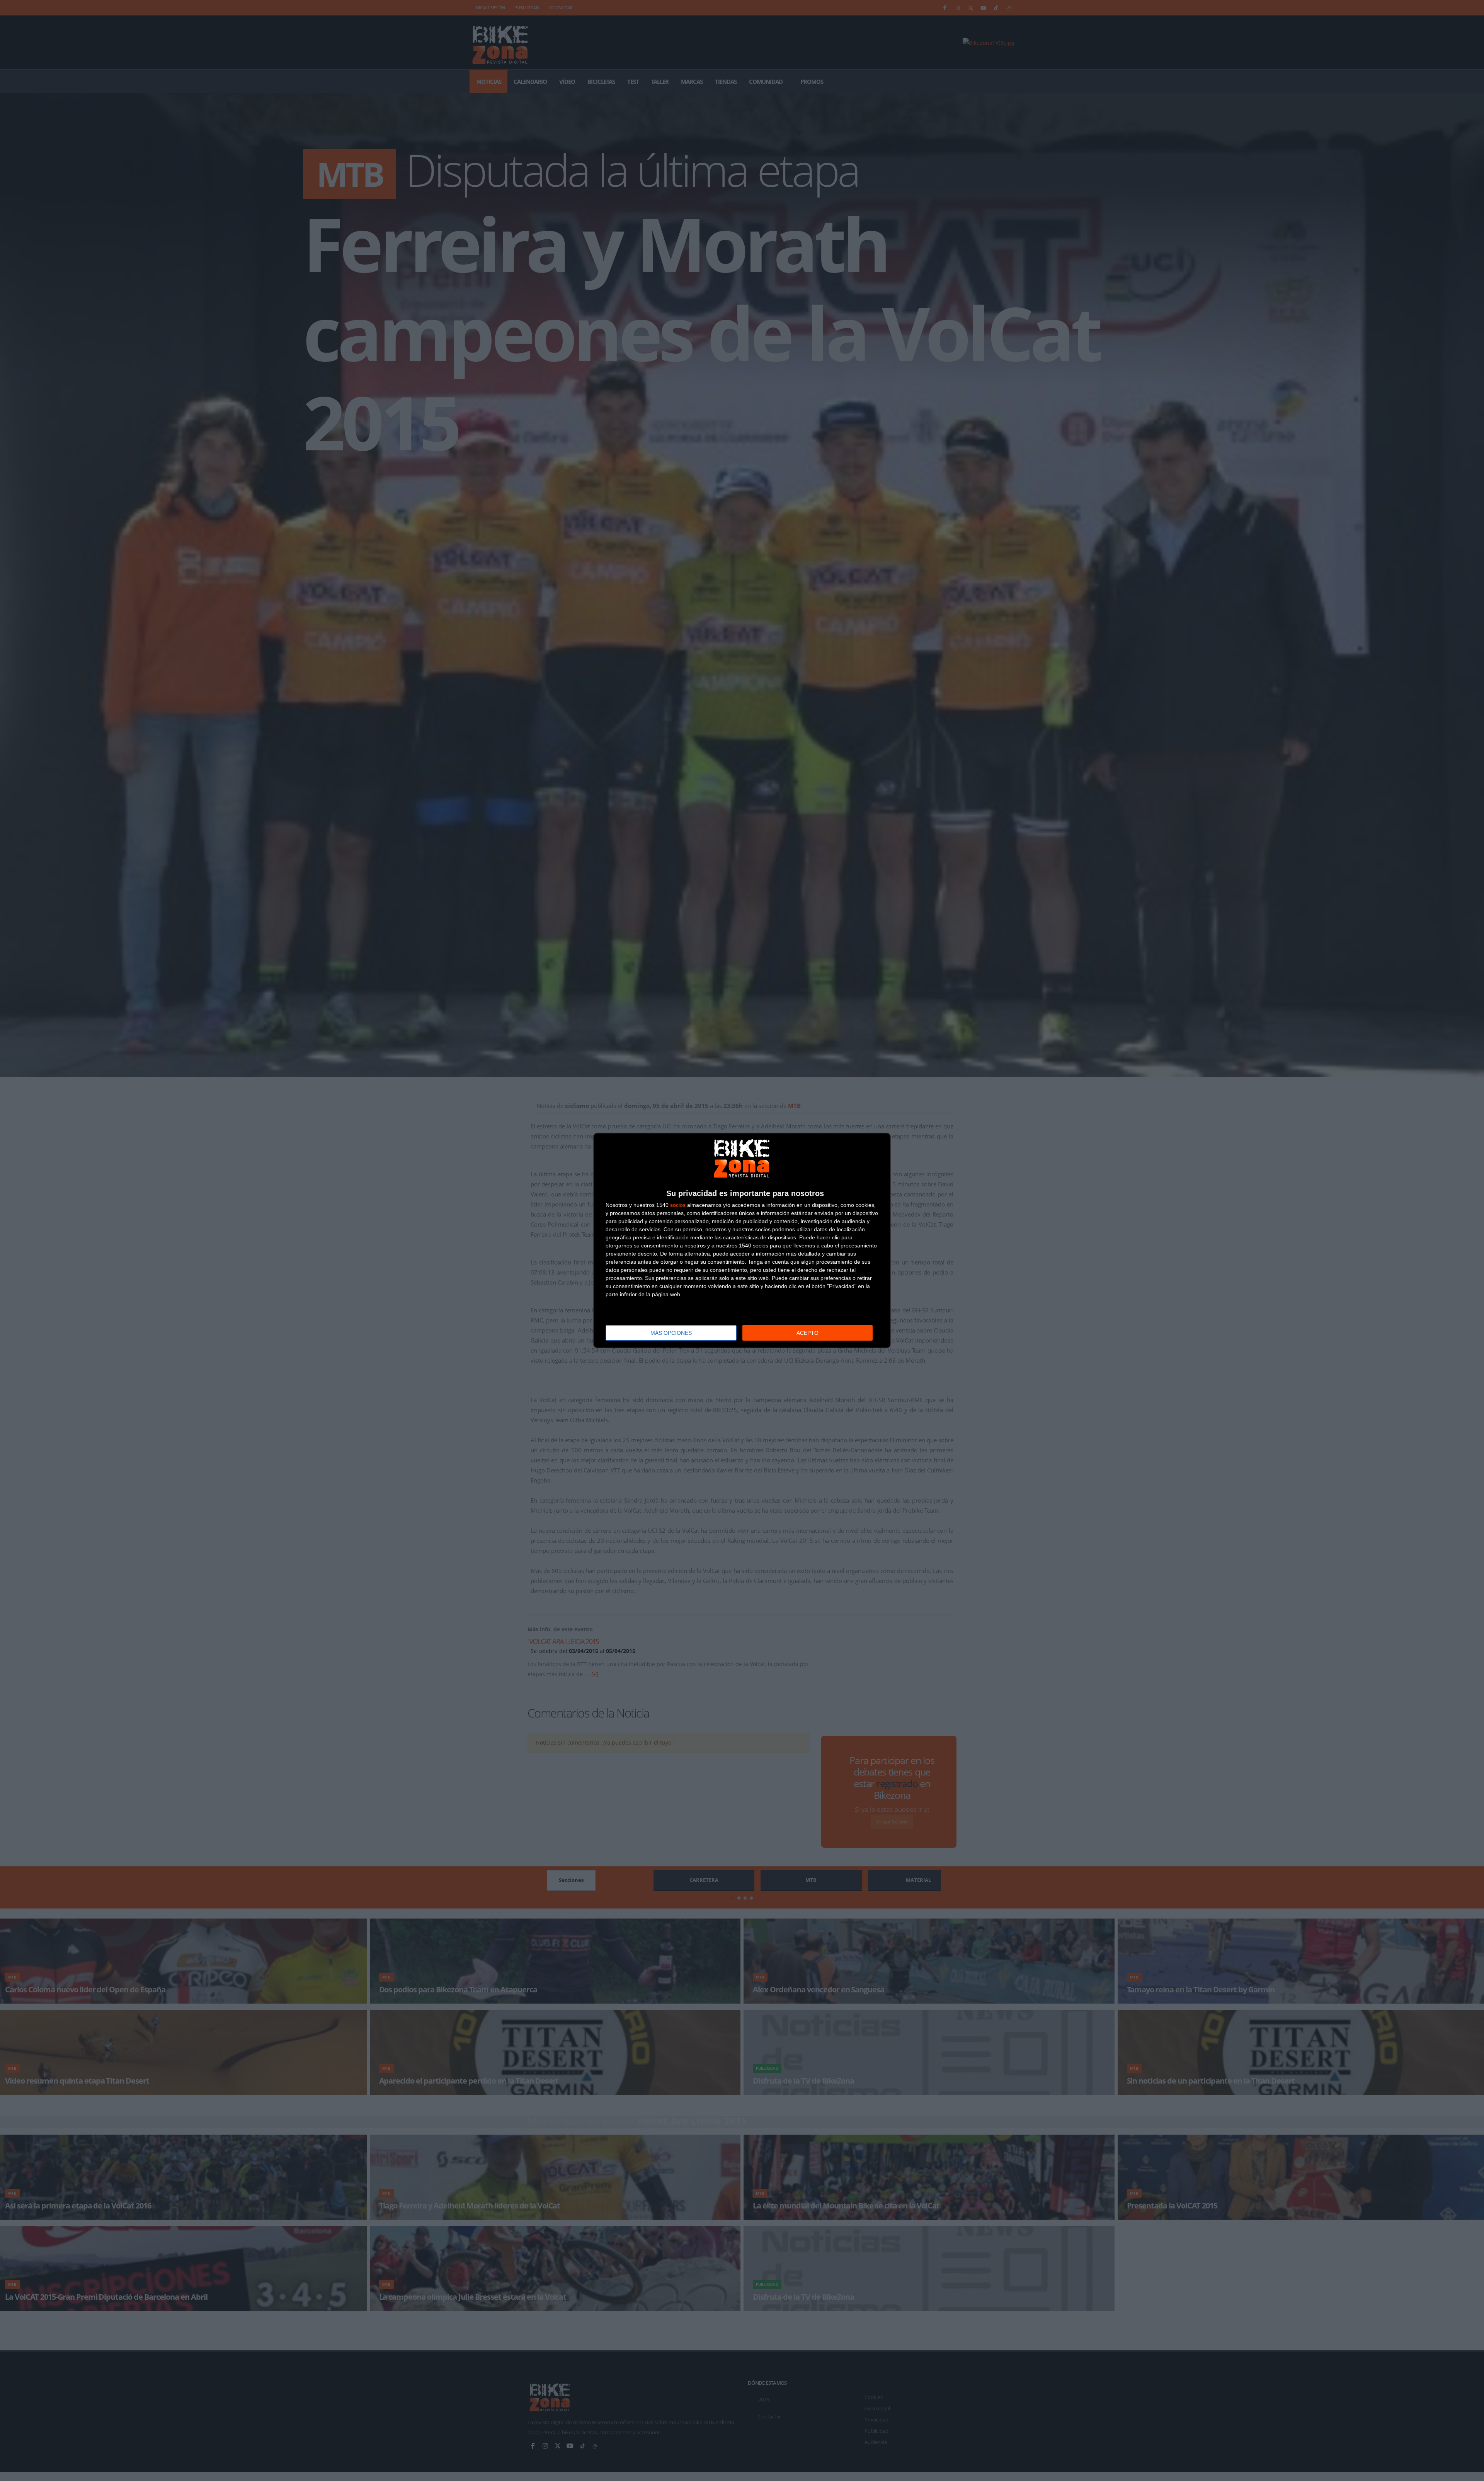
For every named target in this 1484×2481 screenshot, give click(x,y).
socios (678, 1205)
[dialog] (742, 1240)
